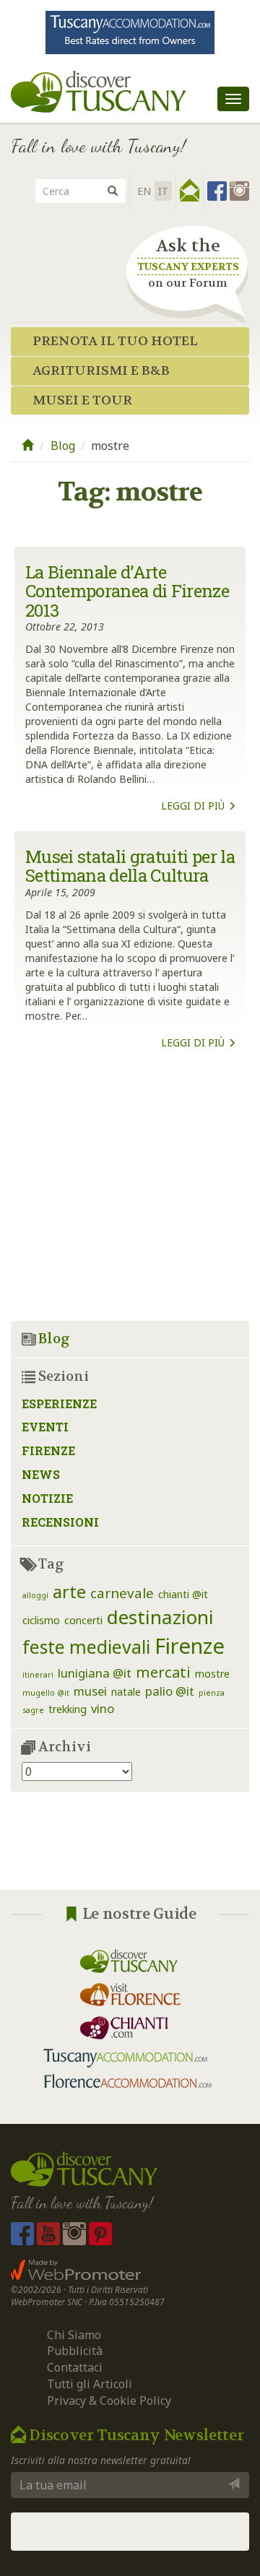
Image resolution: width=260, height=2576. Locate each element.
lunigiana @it (95, 1673)
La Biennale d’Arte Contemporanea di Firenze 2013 (127, 591)
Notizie (47, 1498)
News (41, 1474)
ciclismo (41, 1620)
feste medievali (86, 1647)
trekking (68, 1709)
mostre (212, 1674)
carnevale (122, 1593)
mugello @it (46, 1693)
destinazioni (160, 1617)
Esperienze (59, 1404)
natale (126, 1692)
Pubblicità (76, 2351)
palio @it (170, 1691)
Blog (63, 446)
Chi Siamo (74, 2335)
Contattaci (75, 2367)
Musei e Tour (82, 400)
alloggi (35, 1595)
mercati (163, 1672)
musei (90, 1691)
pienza (212, 1693)
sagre (33, 1710)
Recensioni (60, 1522)
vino (103, 1708)
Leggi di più (194, 806)
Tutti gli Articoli (90, 2384)
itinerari (38, 1675)
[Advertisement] (130, 1205)
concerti (83, 1620)
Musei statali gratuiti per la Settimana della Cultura (130, 866)
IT (163, 191)
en (144, 191)
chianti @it (183, 1594)
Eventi (45, 1427)
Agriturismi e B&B (101, 371)
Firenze (48, 1450)
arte (69, 1592)
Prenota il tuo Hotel (115, 341)
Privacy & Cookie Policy (109, 2401)
